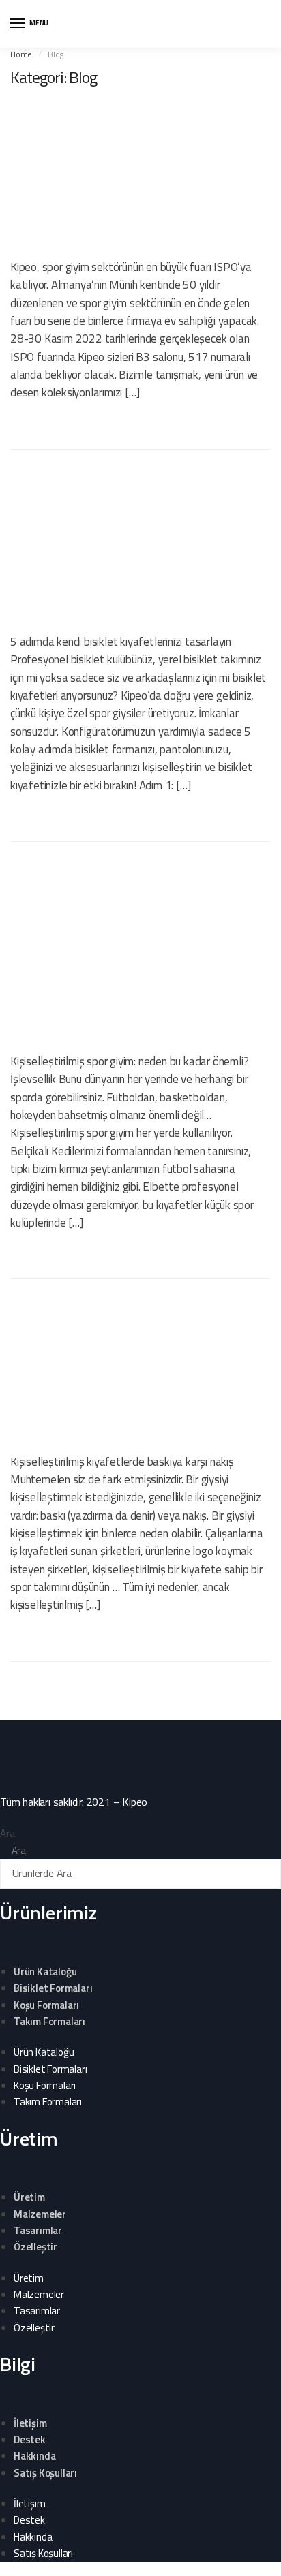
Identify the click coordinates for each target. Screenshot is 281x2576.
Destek (30, 2439)
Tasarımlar (38, 2230)
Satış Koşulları (45, 2473)
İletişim (30, 2423)
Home (21, 54)
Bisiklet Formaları (53, 1988)
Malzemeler (40, 2214)
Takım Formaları (49, 2021)
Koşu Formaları (46, 2005)
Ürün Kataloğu (45, 1972)
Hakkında (34, 2456)
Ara (7, 1833)
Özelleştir (35, 2247)
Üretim (29, 2197)
